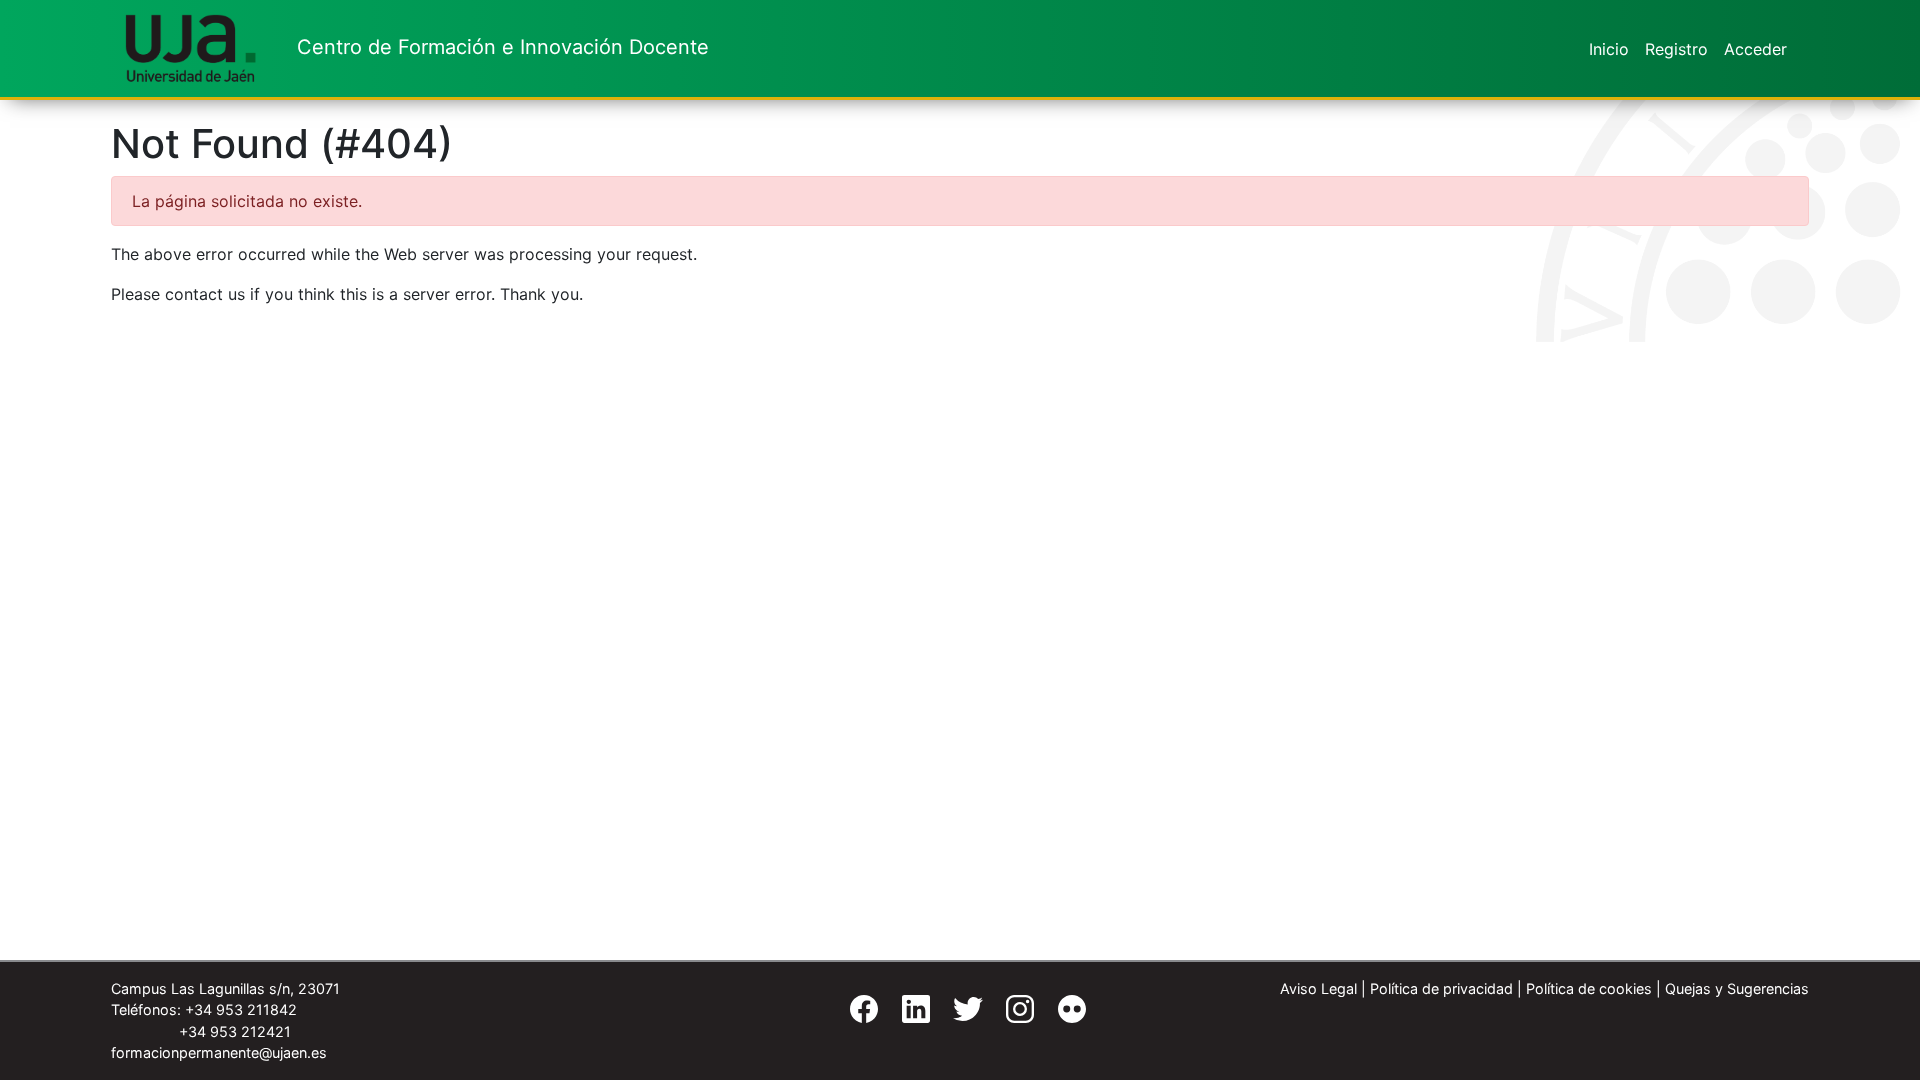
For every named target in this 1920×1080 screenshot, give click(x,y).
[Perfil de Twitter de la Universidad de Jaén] (960, 1014)
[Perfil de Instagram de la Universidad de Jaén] (1012, 1014)
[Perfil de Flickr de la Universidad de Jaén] (1064, 1014)
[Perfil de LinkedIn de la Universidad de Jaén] (908, 1014)
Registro (1676, 49)
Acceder (1755, 49)
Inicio (1609, 49)
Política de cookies (1589, 988)
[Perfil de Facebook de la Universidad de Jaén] (856, 1014)
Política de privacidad (1441, 988)
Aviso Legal (1318, 988)
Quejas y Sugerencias (1737, 988)
